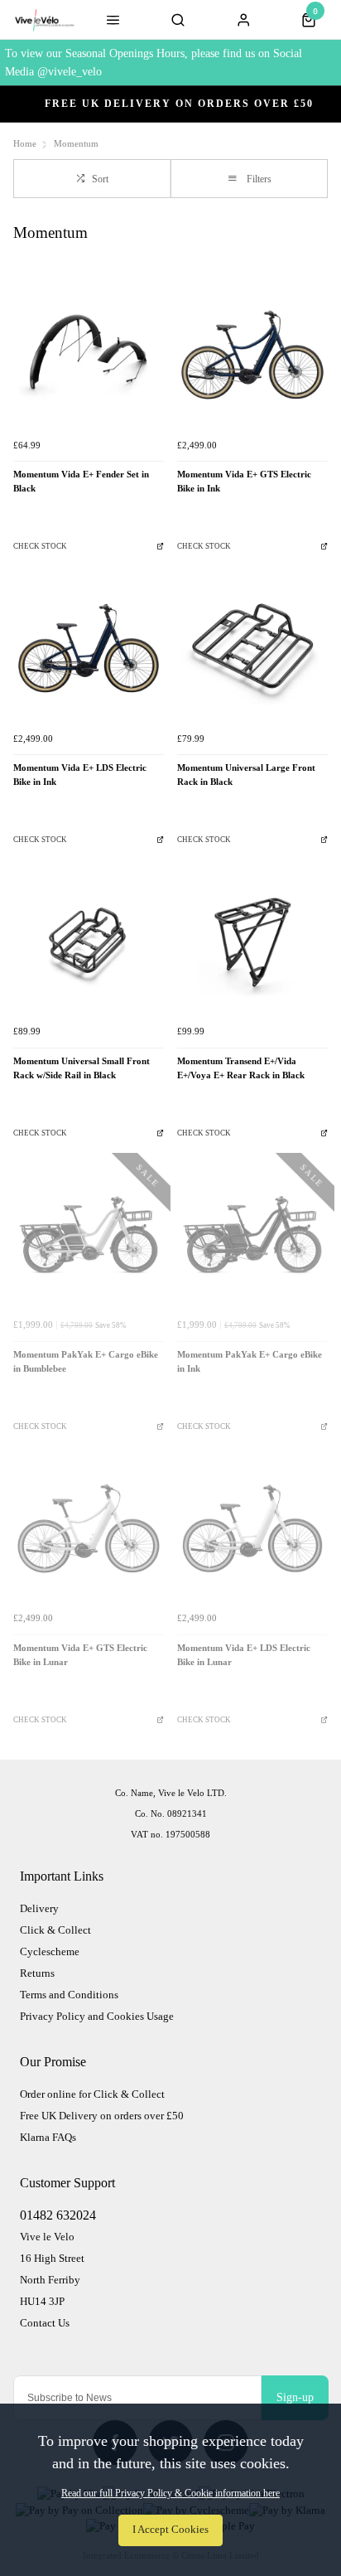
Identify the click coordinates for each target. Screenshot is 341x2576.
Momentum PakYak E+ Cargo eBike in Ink (250, 1362)
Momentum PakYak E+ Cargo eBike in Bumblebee (86, 1362)
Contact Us (45, 2323)
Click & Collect (55, 1930)
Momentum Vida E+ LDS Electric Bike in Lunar (244, 1655)
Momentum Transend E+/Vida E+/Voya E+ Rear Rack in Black (241, 1068)
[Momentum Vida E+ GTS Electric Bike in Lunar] (89, 1528)
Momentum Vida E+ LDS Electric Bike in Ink (80, 775)
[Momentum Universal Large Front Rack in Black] (252, 648)
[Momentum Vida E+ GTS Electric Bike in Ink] (252, 355)
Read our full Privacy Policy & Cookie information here (170, 2493)
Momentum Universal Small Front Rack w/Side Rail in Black (82, 1068)
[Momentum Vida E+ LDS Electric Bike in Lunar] (252, 1528)
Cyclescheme (50, 1951)
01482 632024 (58, 2215)
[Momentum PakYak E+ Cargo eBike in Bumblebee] (89, 1235)
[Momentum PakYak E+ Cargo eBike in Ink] (252, 1235)
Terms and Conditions (69, 1995)
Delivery (39, 1908)
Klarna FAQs (48, 2137)
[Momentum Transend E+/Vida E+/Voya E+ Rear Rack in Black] (252, 942)
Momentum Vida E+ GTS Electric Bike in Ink (244, 482)
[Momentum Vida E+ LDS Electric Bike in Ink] (89, 648)
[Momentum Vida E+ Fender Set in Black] (89, 355)
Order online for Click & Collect (92, 2094)
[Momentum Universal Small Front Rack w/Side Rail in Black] (89, 942)
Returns (37, 1973)
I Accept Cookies (170, 2530)
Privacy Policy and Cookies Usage (97, 2016)
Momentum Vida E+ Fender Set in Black (81, 482)
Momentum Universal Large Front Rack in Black (246, 775)
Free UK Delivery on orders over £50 (102, 2116)
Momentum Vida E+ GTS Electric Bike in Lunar (80, 1655)
